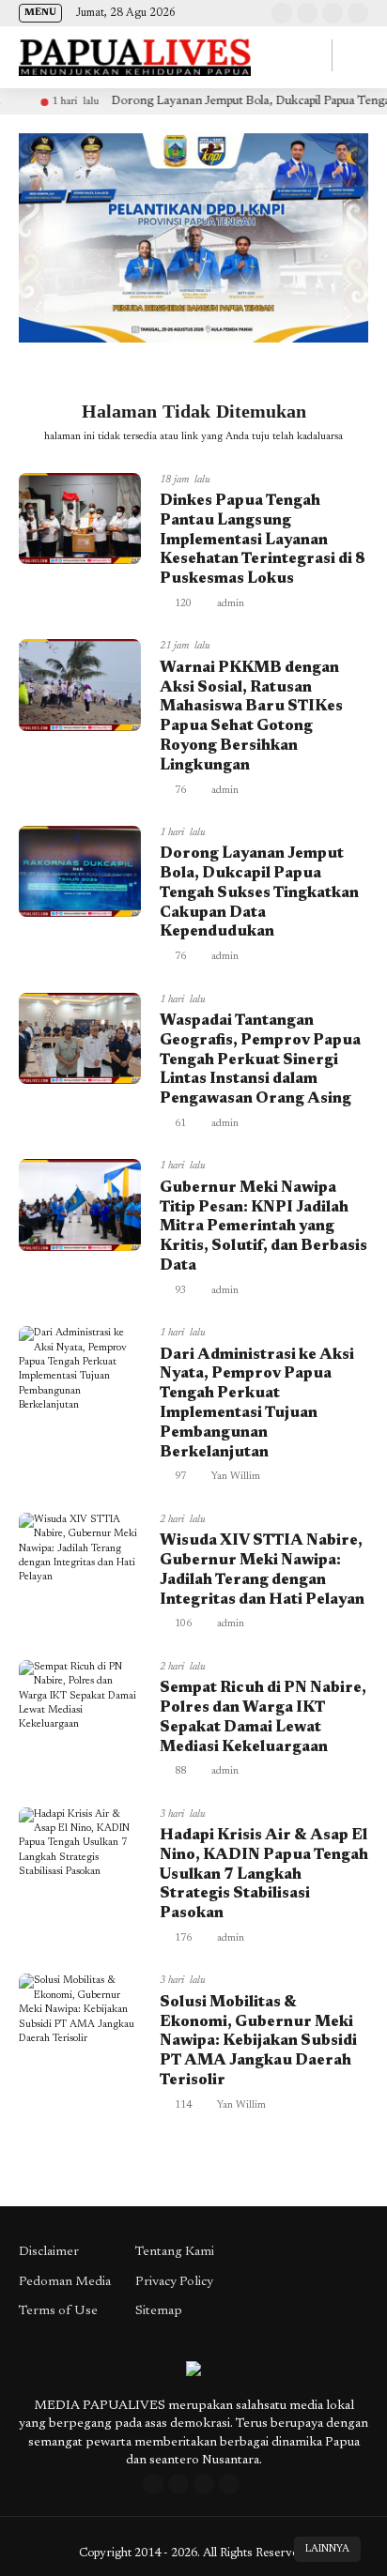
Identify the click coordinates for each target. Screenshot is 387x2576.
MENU (40, 13)
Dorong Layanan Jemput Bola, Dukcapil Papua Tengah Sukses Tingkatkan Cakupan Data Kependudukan (259, 893)
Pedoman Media (65, 2282)
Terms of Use (58, 2311)
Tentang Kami (175, 2252)
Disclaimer (49, 2252)
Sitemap (159, 2311)
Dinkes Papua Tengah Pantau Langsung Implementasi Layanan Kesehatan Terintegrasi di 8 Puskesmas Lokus (263, 540)
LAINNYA (327, 2549)
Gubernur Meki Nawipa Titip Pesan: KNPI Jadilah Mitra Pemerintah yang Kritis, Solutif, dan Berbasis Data (263, 1227)
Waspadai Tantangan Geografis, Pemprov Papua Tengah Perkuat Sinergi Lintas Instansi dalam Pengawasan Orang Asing (260, 1060)
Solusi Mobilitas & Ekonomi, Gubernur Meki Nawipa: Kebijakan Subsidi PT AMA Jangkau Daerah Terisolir (258, 2042)
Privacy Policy (174, 2282)
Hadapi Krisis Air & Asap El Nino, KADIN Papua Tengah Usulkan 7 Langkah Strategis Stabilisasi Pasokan (264, 1875)
